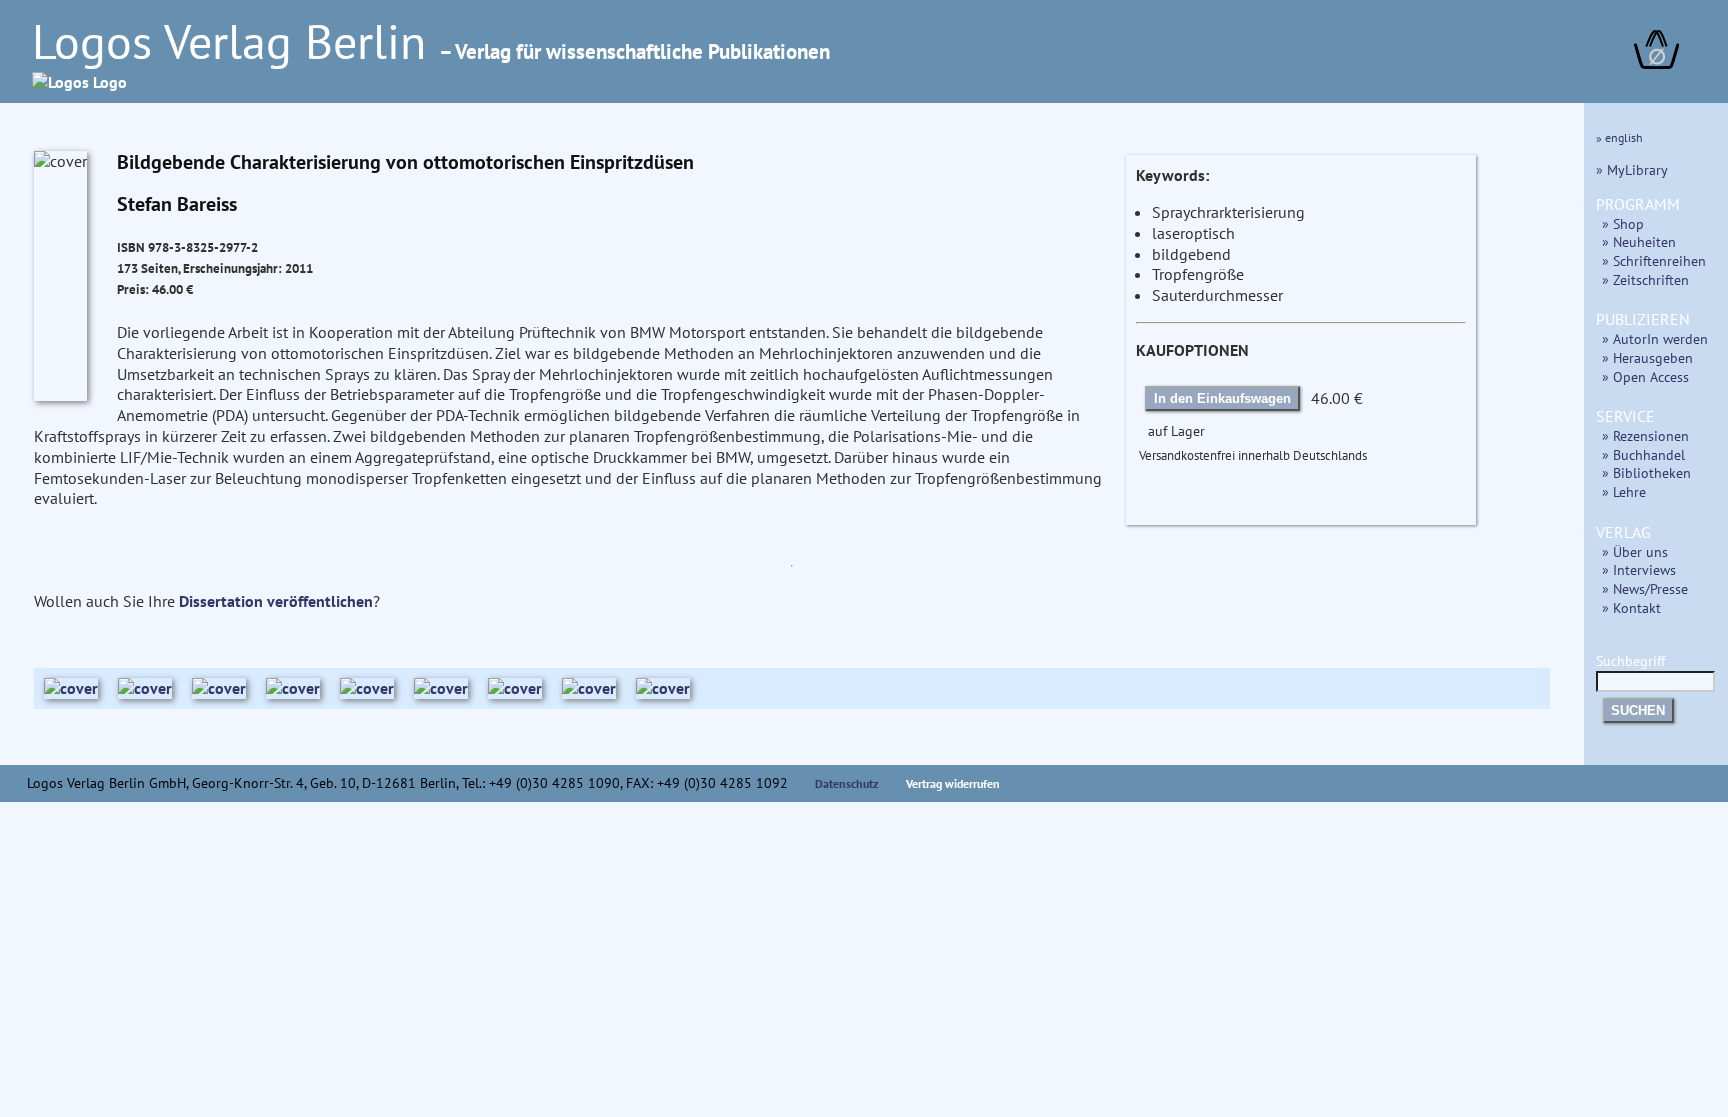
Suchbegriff (1630, 660)
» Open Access (1645, 376)
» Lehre (1624, 491)
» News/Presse (1645, 588)
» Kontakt (1631, 607)
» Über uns (1635, 551)
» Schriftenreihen (1654, 260)
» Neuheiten (1639, 241)
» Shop (1623, 223)
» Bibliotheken (1646, 472)
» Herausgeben (1647, 357)
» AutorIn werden (1655, 338)
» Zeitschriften (1645, 279)
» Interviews (1639, 569)
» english (1619, 137)
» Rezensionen (1645, 435)
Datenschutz (847, 783)
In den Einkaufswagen (1222, 398)
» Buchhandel (1643, 454)
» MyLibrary (1632, 169)
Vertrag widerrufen (953, 783)
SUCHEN (1638, 710)
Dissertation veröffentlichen (276, 601)
